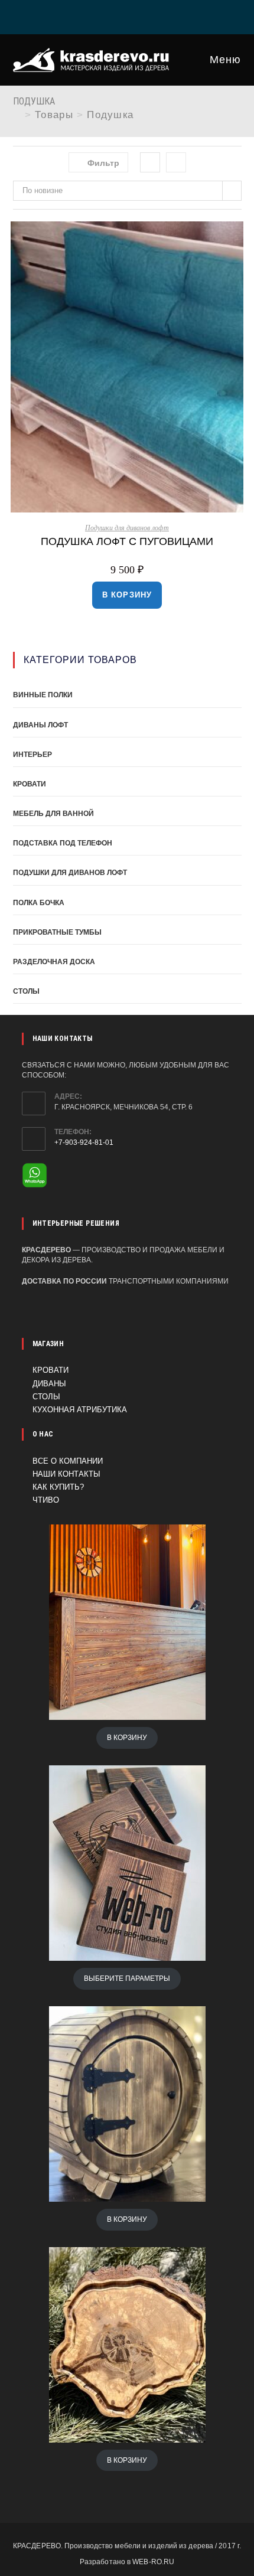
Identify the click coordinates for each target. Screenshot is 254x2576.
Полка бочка (39, 903)
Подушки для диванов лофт (127, 528)
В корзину (127, 595)
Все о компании (68, 1461)
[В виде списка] (176, 162)
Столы (26, 991)
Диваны (49, 1384)
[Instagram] (129, 15)
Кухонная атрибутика (80, 1410)
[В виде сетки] (150, 162)
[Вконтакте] (99, 15)
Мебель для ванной (53, 814)
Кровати (30, 784)
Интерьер (32, 755)
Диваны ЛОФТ (40, 725)
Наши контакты (66, 1474)
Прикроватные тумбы (57, 932)
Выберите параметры (127, 1978)
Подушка (110, 115)
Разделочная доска (54, 962)
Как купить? (58, 1487)
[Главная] (17, 115)
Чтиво (46, 1500)
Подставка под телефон (63, 843)
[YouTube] (158, 15)
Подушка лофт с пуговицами (127, 541)
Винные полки (43, 695)
